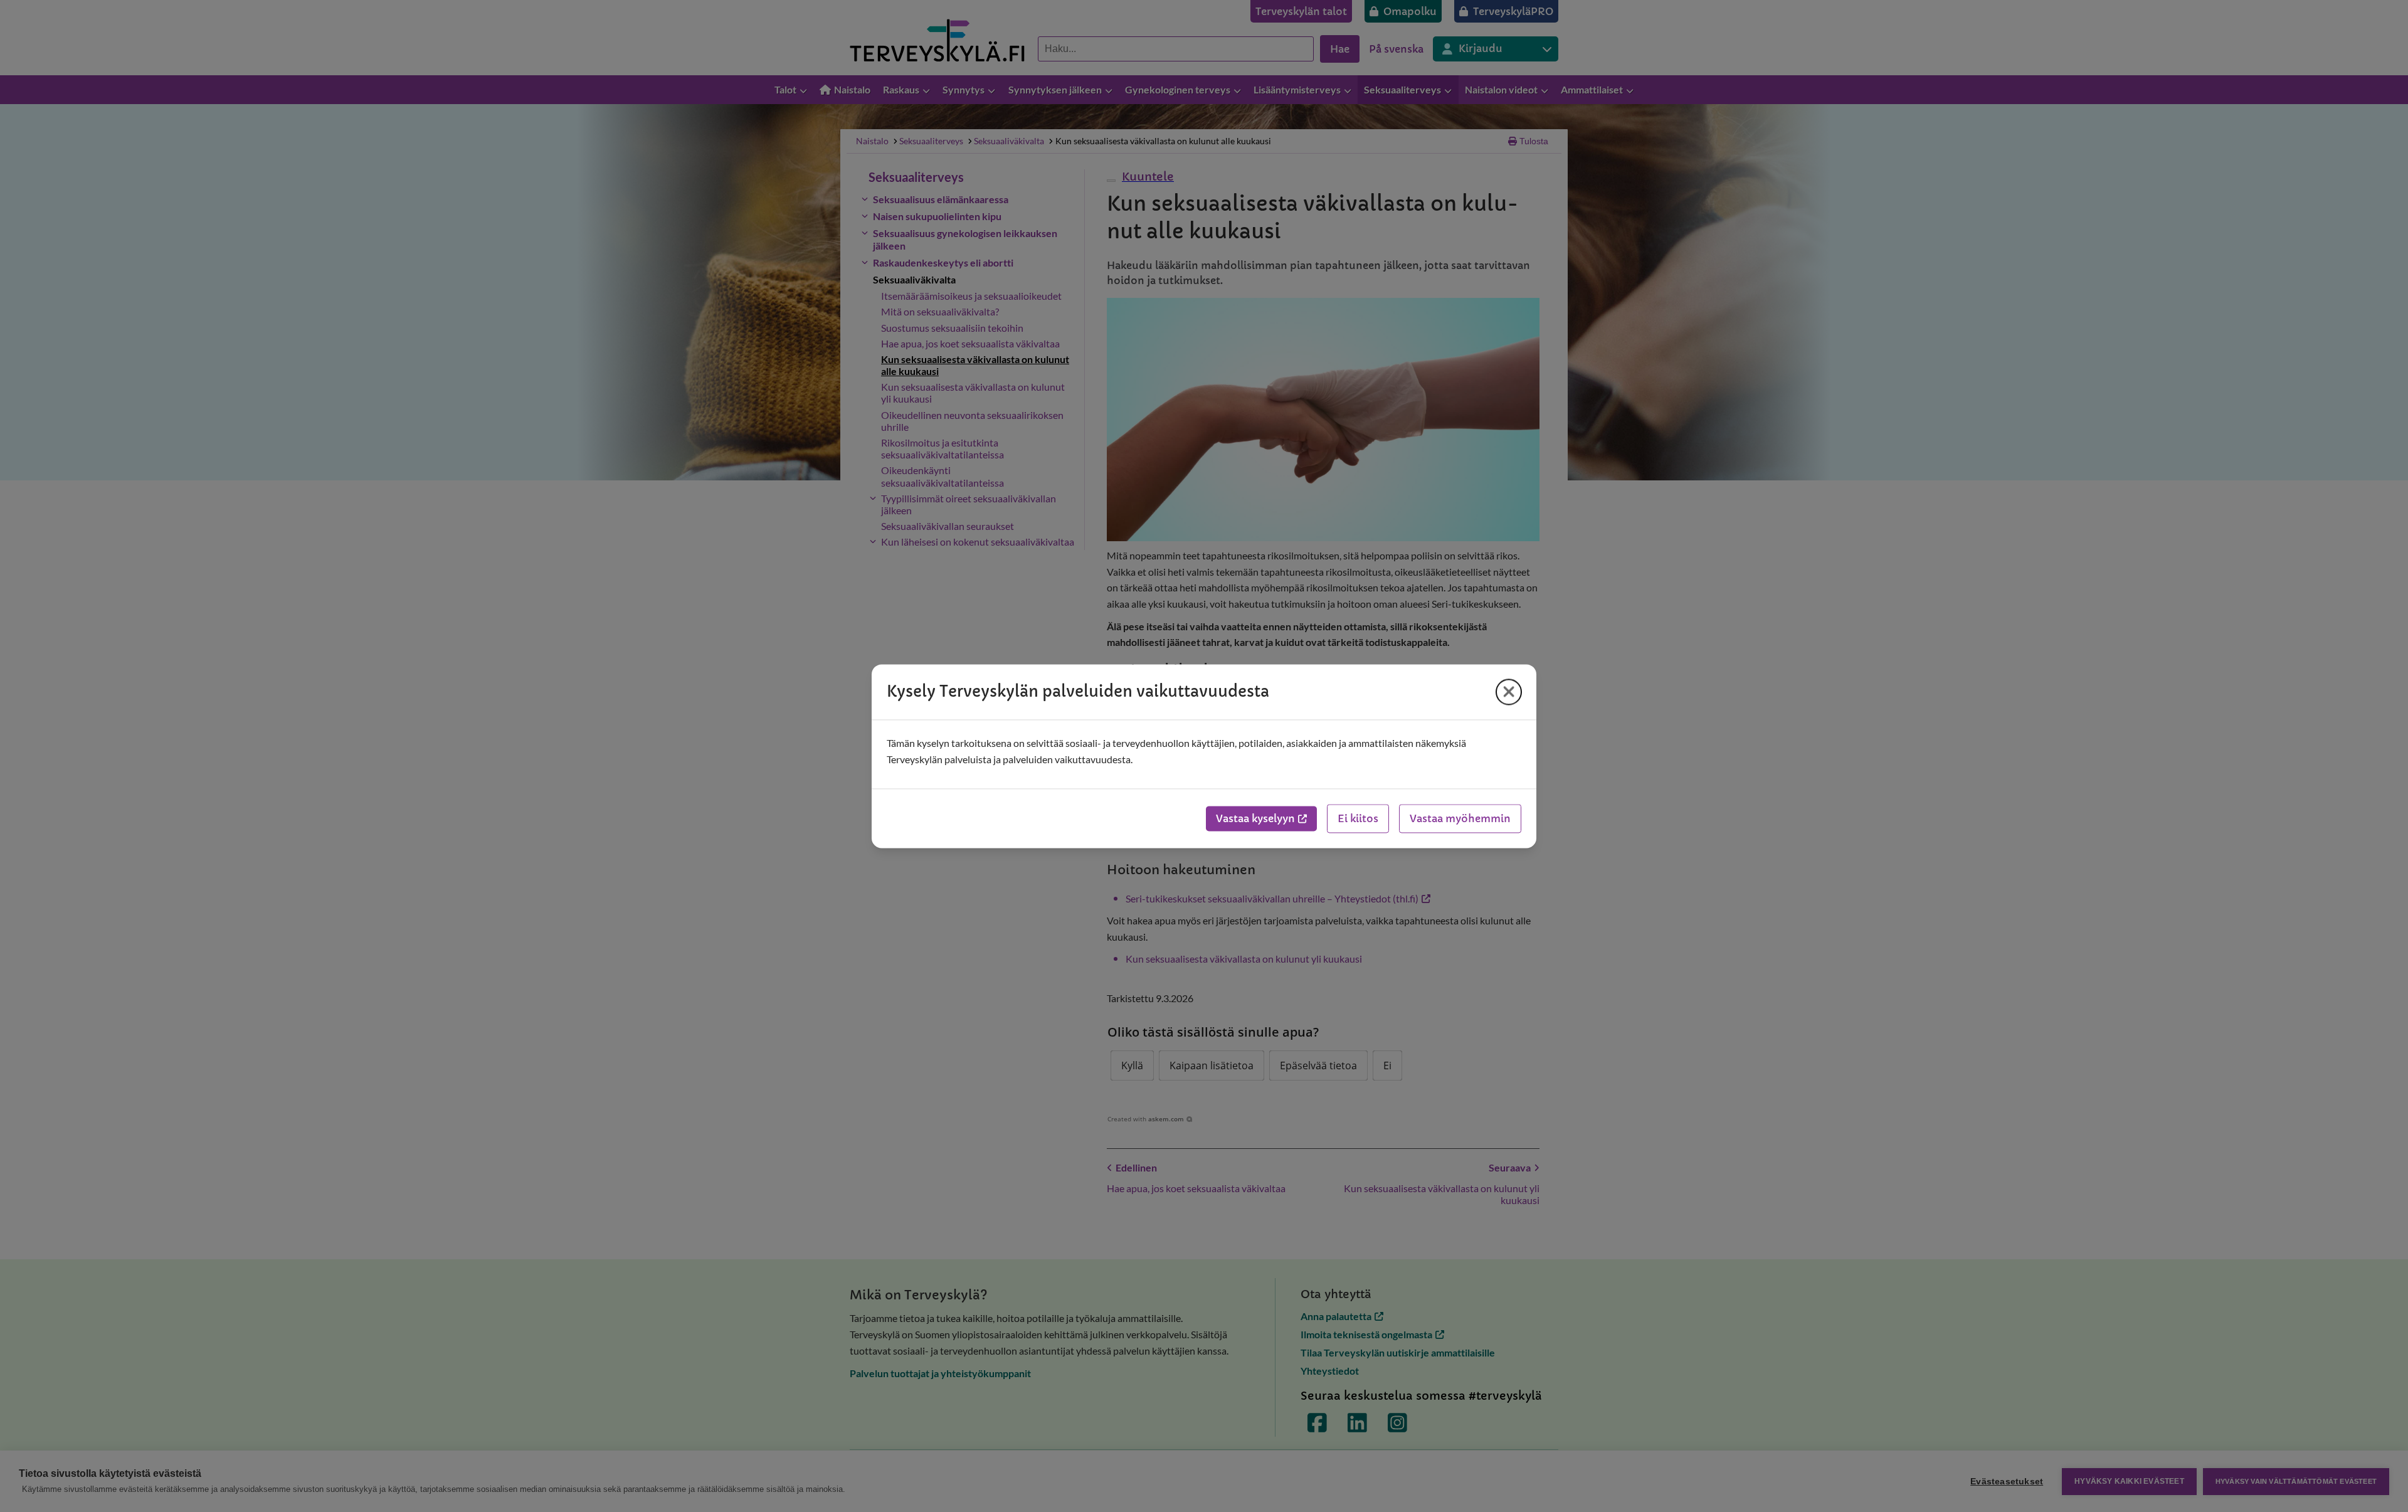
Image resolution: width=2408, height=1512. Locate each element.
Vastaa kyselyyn (1255, 818)
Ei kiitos (1358, 818)
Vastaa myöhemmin (1460, 818)
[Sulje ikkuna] (1509, 692)
